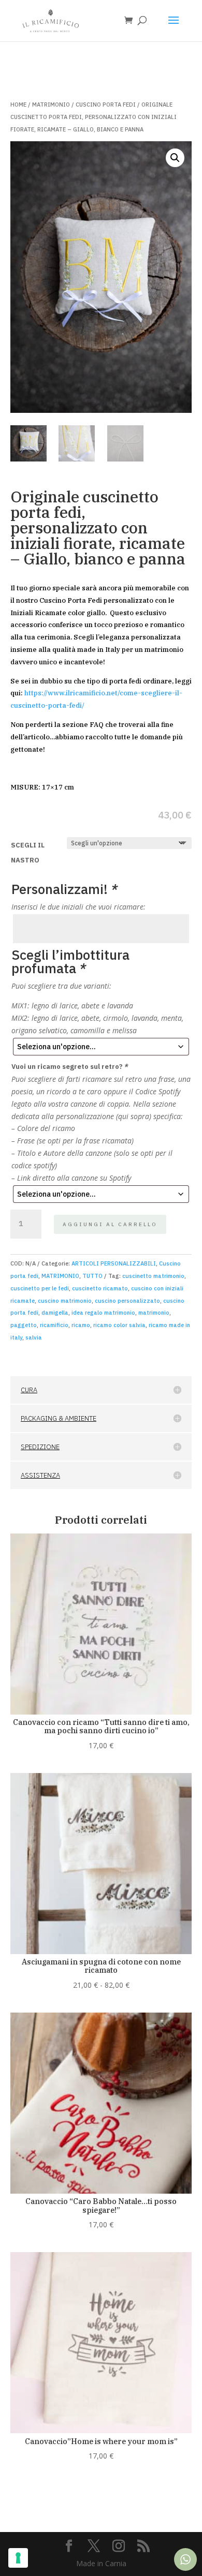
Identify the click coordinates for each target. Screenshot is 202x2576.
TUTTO (92, 1276)
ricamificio (54, 1325)
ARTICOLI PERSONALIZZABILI (114, 1263)
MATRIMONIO (51, 105)
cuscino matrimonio (65, 1301)
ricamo (81, 1325)
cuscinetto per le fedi (40, 1288)
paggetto (24, 1325)
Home (18, 105)
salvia (34, 1337)
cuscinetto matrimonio (153, 1276)
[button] (175, 158)
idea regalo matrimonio (103, 1313)
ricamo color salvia (119, 1325)
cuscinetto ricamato (100, 1288)
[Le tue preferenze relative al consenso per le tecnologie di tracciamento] (18, 2558)
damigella (55, 1313)
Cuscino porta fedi (106, 105)
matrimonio (154, 1313)
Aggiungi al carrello (110, 1224)
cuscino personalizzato (127, 1301)
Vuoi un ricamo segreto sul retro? (70, 1067)
